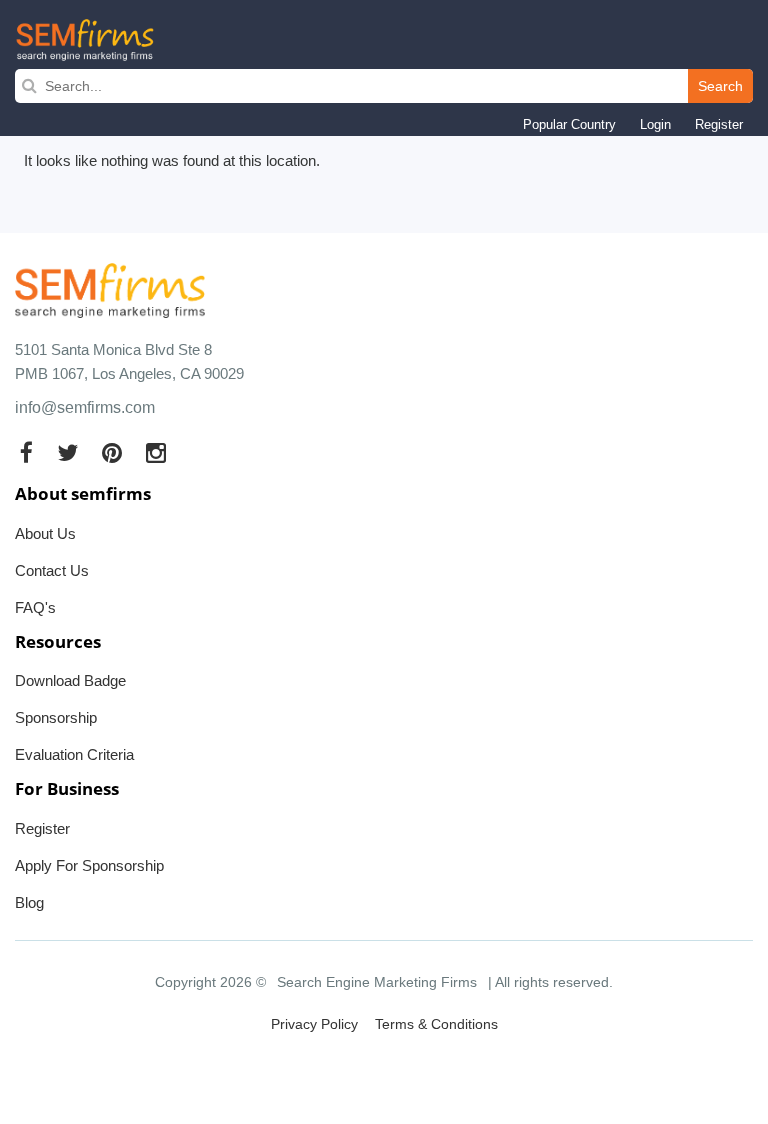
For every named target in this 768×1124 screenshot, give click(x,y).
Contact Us (52, 570)
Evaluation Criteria (74, 754)
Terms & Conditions (436, 1024)
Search (720, 86)
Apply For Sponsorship (89, 865)
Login (655, 124)
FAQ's (35, 607)
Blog (29, 902)
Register (719, 124)
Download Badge (70, 680)
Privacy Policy (314, 1024)
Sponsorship (56, 717)
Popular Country (569, 124)
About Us (45, 533)
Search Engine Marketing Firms (377, 982)
